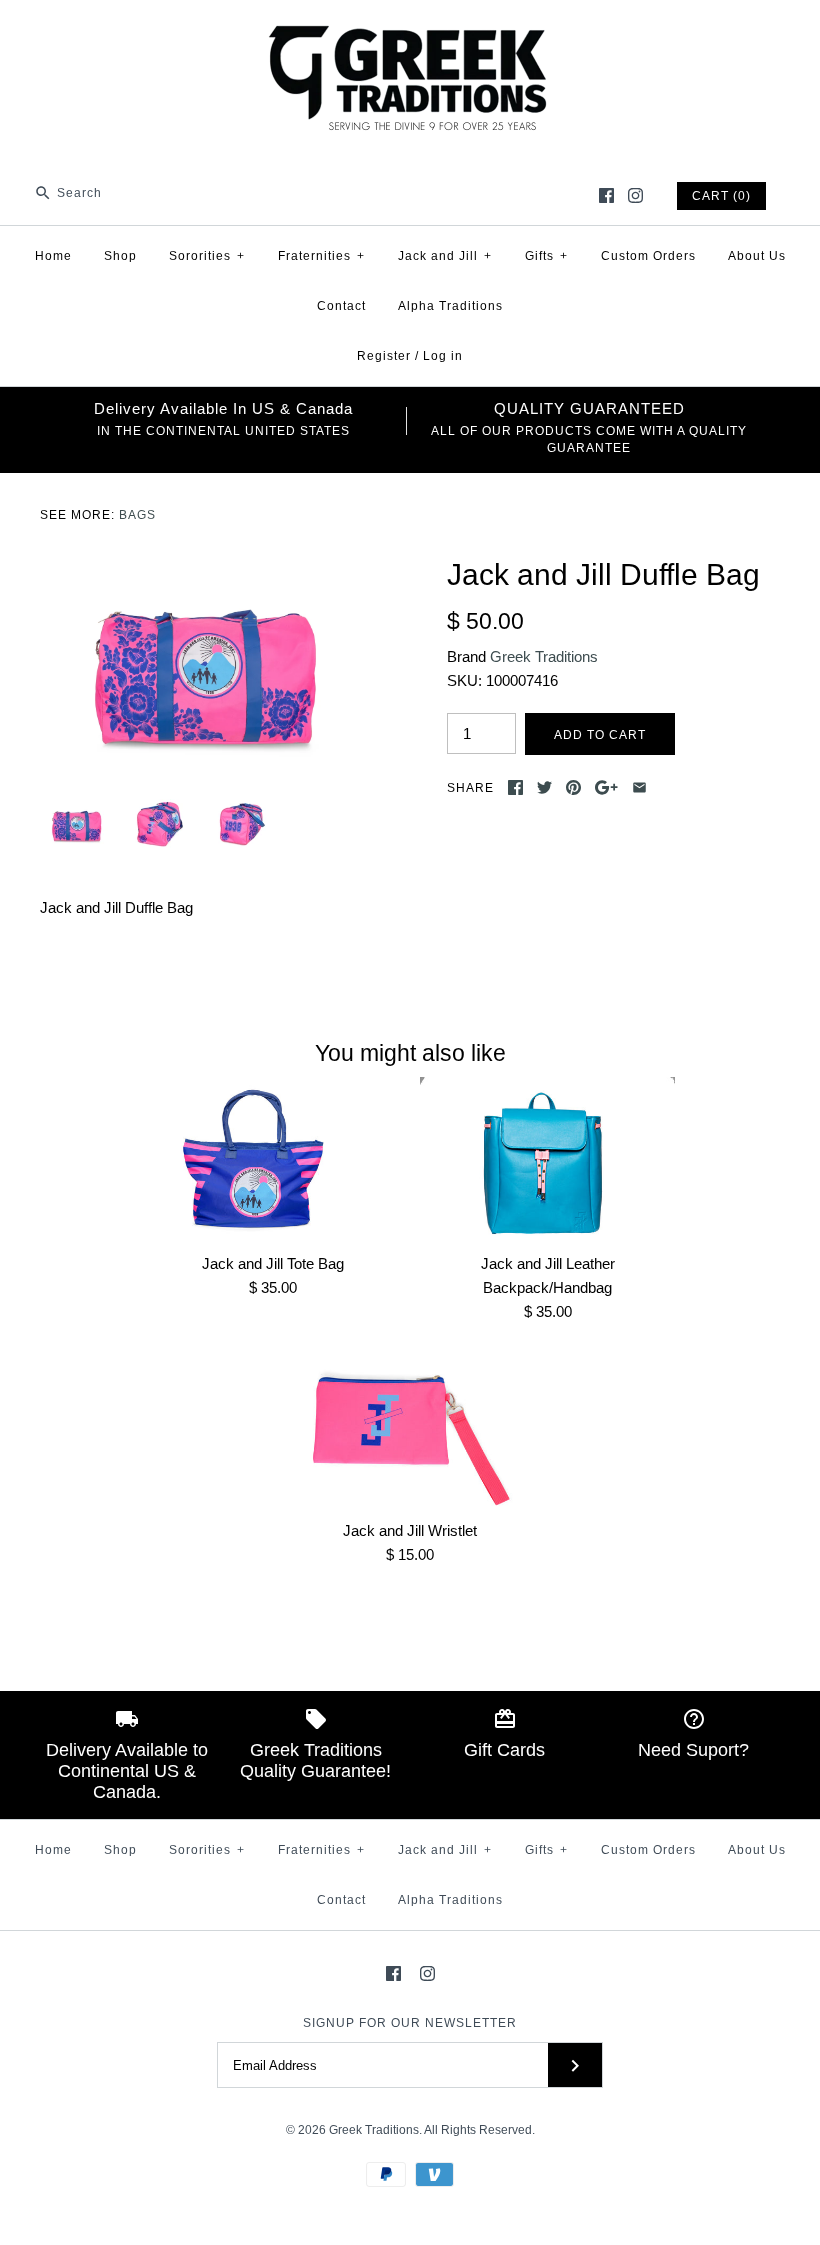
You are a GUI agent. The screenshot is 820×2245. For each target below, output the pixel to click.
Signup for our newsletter (410, 2023)
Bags (137, 515)
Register (384, 356)
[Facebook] (606, 195)
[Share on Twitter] (544, 787)
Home (53, 256)
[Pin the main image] (573, 787)
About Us (757, 256)
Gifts (546, 256)
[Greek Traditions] (410, 31)
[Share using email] (639, 787)
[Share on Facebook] (515, 787)
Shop (120, 256)
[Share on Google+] (606, 787)
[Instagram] (635, 195)
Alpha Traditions (450, 306)
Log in (443, 356)
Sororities (207, 256)
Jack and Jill (445, 256)
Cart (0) (721, 196)
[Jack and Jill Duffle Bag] (206, 568)
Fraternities (321, 256)
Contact (341, 306)
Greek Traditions (544, 656)
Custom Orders (648, 256)
